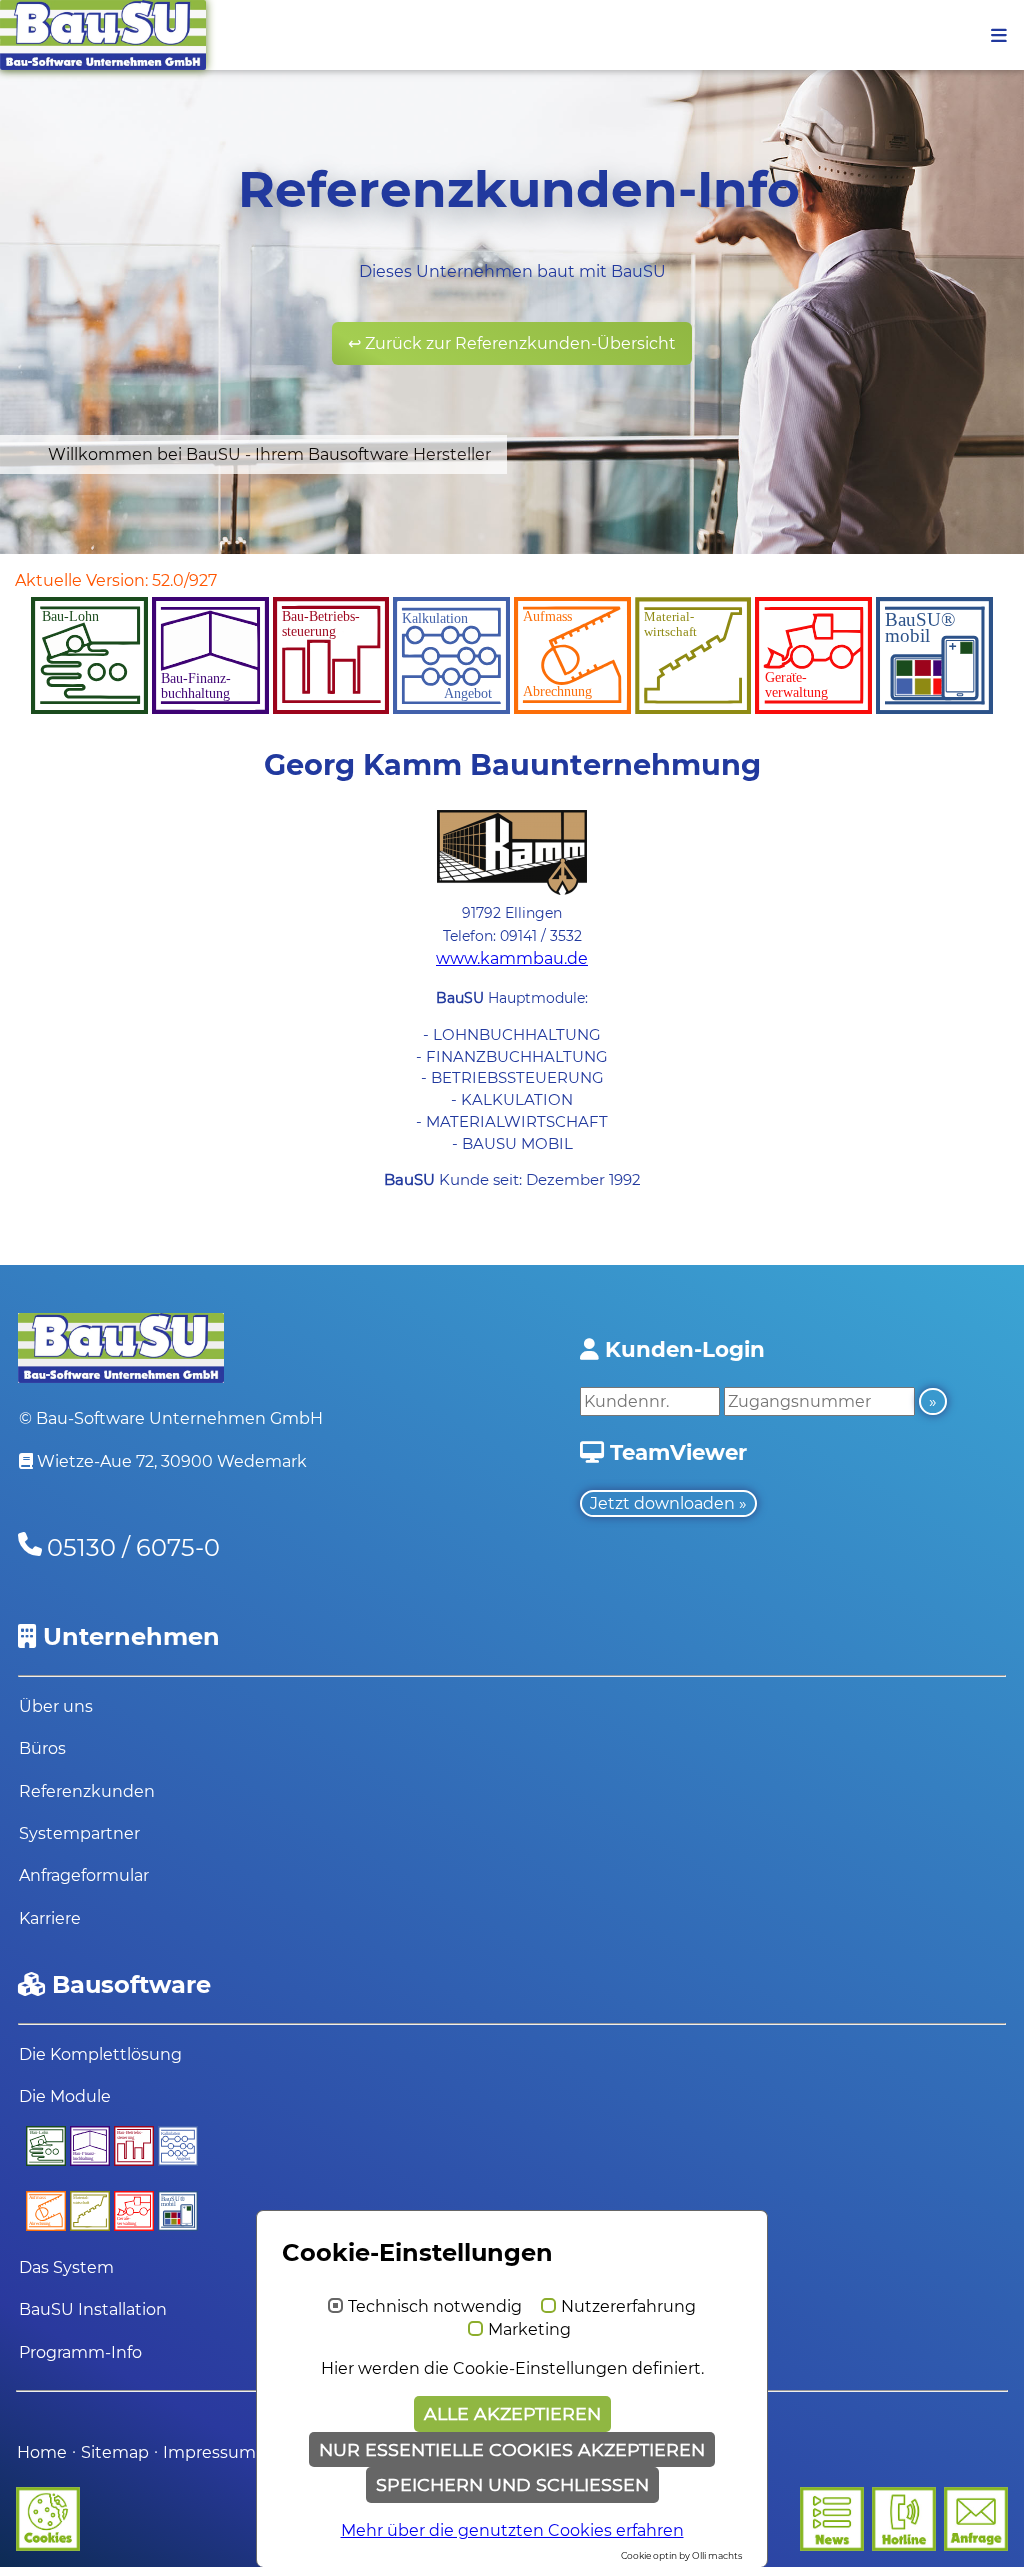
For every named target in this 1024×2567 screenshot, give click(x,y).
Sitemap (115, 2452)
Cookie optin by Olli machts (681, 2555)
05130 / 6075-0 (133, 1547)
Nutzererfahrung (628, 2307)
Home (42, 2452)
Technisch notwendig (435, 2307)
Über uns (56, 1706)
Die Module (65, 2096)
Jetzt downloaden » (668, 1503)
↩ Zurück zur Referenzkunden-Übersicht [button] (512, 343)
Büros (42, 1748)
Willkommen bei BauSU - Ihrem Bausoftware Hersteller (269, 454)
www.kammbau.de (512, 958)
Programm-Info (80, 2352)
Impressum (211, 2452)
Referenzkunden (87, 1791)
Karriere (50, 1918)
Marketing (529, 2330)
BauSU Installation (93, 2309)
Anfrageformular (84, 1875)
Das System (66, 2267)
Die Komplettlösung (100, 2054)
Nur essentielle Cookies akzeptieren (512, 2449)
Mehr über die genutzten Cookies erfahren (512, 2530)
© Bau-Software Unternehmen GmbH (171, 1418)
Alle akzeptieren (512, 2413)
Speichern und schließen (512, 2484)
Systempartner (79, 1833)
